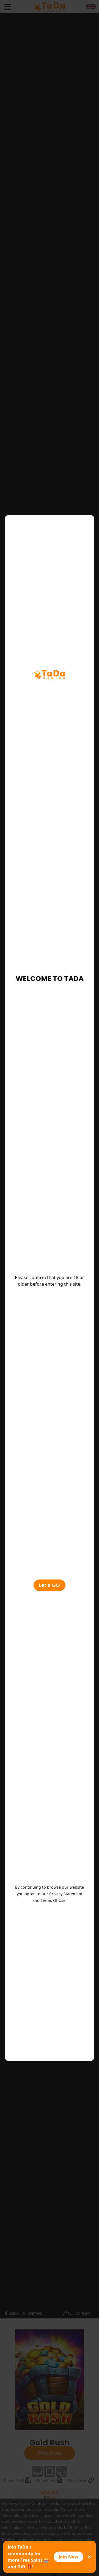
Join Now (68, 2557)
